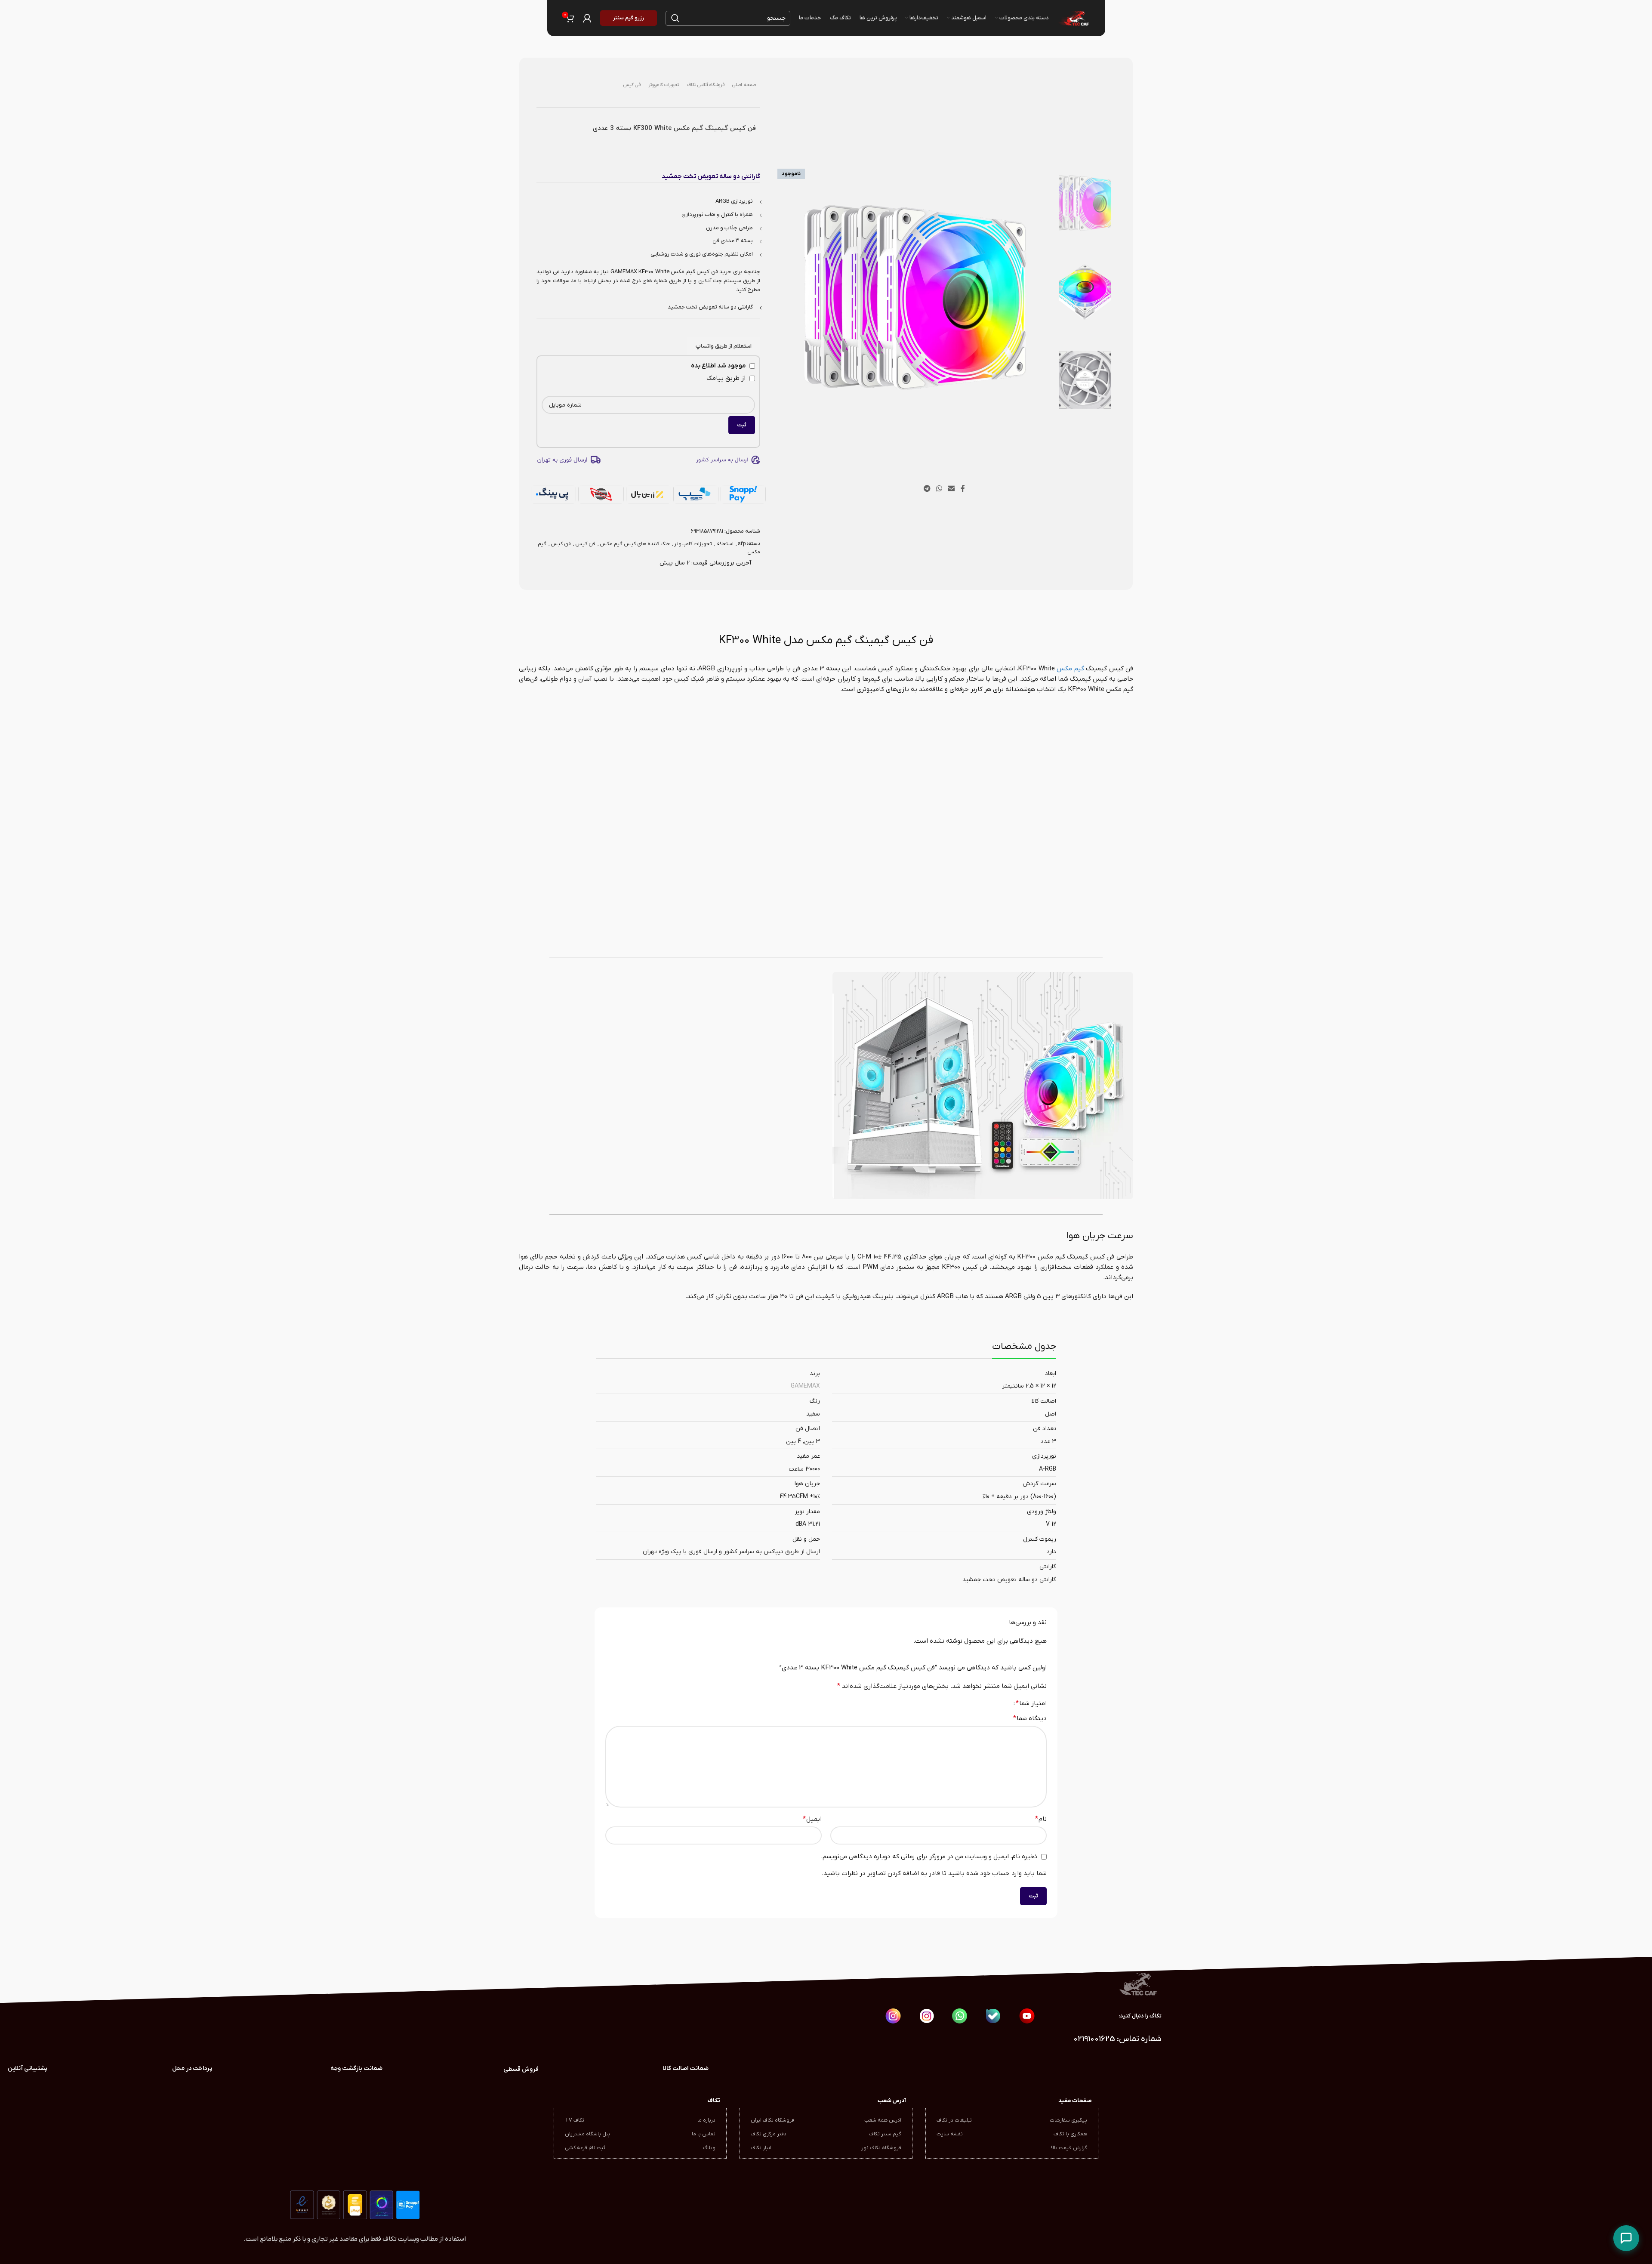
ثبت (742, 425)
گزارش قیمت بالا (1069, 2148)
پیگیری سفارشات (1068, 2120)
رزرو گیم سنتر (629, 18)
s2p (742, 544)
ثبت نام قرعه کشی (585, 2148)
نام (1041, 1819)
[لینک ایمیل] (951, 489)
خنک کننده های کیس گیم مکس (635, 544)
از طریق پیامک (727, 378)
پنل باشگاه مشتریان (587, 2134)
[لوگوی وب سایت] (1073, 18)
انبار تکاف (761, 2148)
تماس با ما (704, 2134)
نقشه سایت (950, 2134)
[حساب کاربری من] (587, 18)
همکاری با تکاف (1070, 2134)
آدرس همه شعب (883, 2120)
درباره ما (706, 2120)
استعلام (725, 544)
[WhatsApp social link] (939, 489)
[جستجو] (675, 18)
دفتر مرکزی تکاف (769, 2134)
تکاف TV (575, 2120)
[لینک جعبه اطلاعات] (357, 2069)
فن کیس (632, 85)
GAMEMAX (805, 1386)
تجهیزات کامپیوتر (664, 85)
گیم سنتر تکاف (885, 2134)
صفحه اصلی (744, 85)
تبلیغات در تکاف (954, 2120)
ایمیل (812, 1819)
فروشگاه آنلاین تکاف (706, 85)
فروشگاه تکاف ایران (772, 2120)
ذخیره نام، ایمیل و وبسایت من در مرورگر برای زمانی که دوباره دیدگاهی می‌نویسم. (929, 1857)
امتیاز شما (1031, 1703)
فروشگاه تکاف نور (881, 2148)
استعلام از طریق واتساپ (724, 346)
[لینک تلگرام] (927, 489)
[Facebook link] (963, 489)
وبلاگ (709, 2148)
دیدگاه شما (1030, 1718)
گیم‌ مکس (1070, 669)
